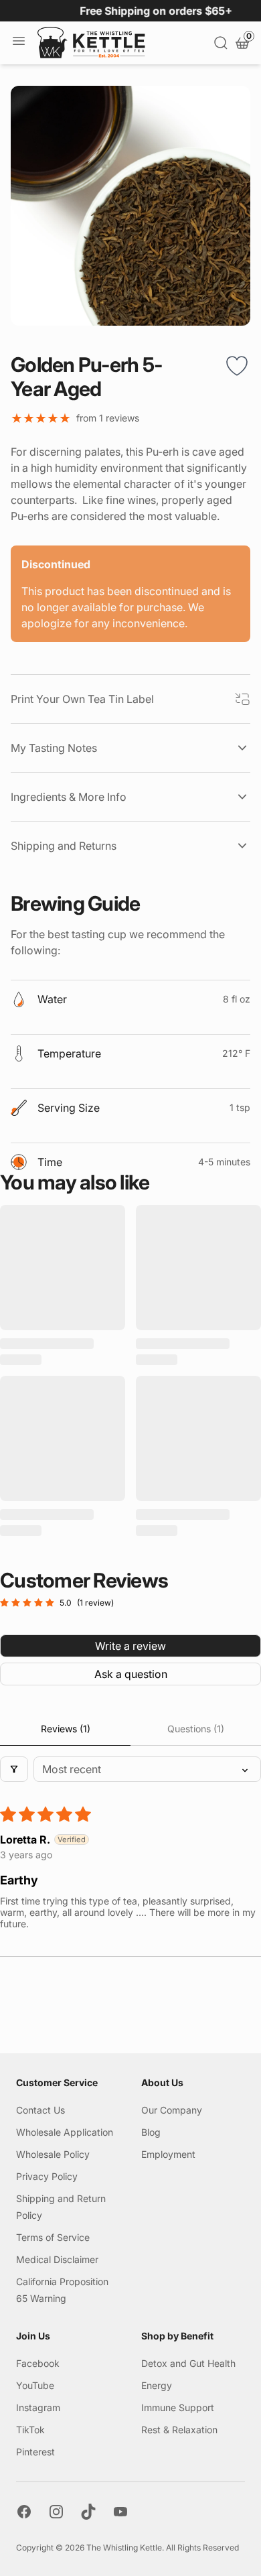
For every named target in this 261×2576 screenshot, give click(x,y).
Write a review (130, 1646)
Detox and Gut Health (188, 2363)
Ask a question (131, 1674)
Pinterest (35, 2452)
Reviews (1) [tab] (66, 1729)
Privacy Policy (47, 2176)
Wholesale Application (65, 2132)
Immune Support (178, 2407)
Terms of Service (53, 2237)
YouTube (35, 2385)
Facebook (38, 2363)
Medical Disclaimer (57, 2259)
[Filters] (14, 1769)
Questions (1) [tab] (196, 1729)
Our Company (172, 2110)
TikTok (30, 2430)
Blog (151, 2132)
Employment (168, 2154)
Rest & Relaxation (179, 2430)
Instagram (38, 2407)
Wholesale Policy (53, 2154)
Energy (157, 2385)
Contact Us (40, 2110)
